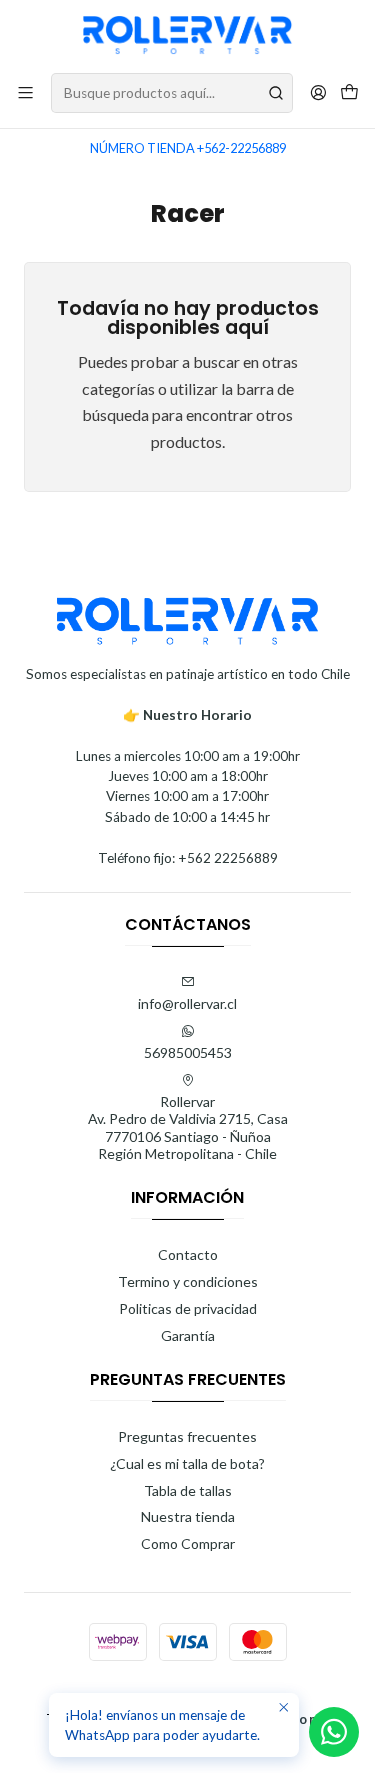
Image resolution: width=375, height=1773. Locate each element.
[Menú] (25, 92)
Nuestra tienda (188, 1516)
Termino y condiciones (188, 1281)
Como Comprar (188, 1543)
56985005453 (188, 1052)
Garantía (188, 1335)
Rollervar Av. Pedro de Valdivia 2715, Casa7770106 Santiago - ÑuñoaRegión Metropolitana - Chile (188, 1128)
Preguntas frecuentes (187, 1436)
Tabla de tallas (188, 1490)
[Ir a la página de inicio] (188, 35)
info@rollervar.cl (187, 1003)
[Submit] (276, 93)
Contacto (188, 1254)
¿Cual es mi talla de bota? (187, 1463)
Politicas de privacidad (188, 1308)
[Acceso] (318, 92)
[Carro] (349, 93)
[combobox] (172, 93)
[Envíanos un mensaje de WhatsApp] (334, 1732)
